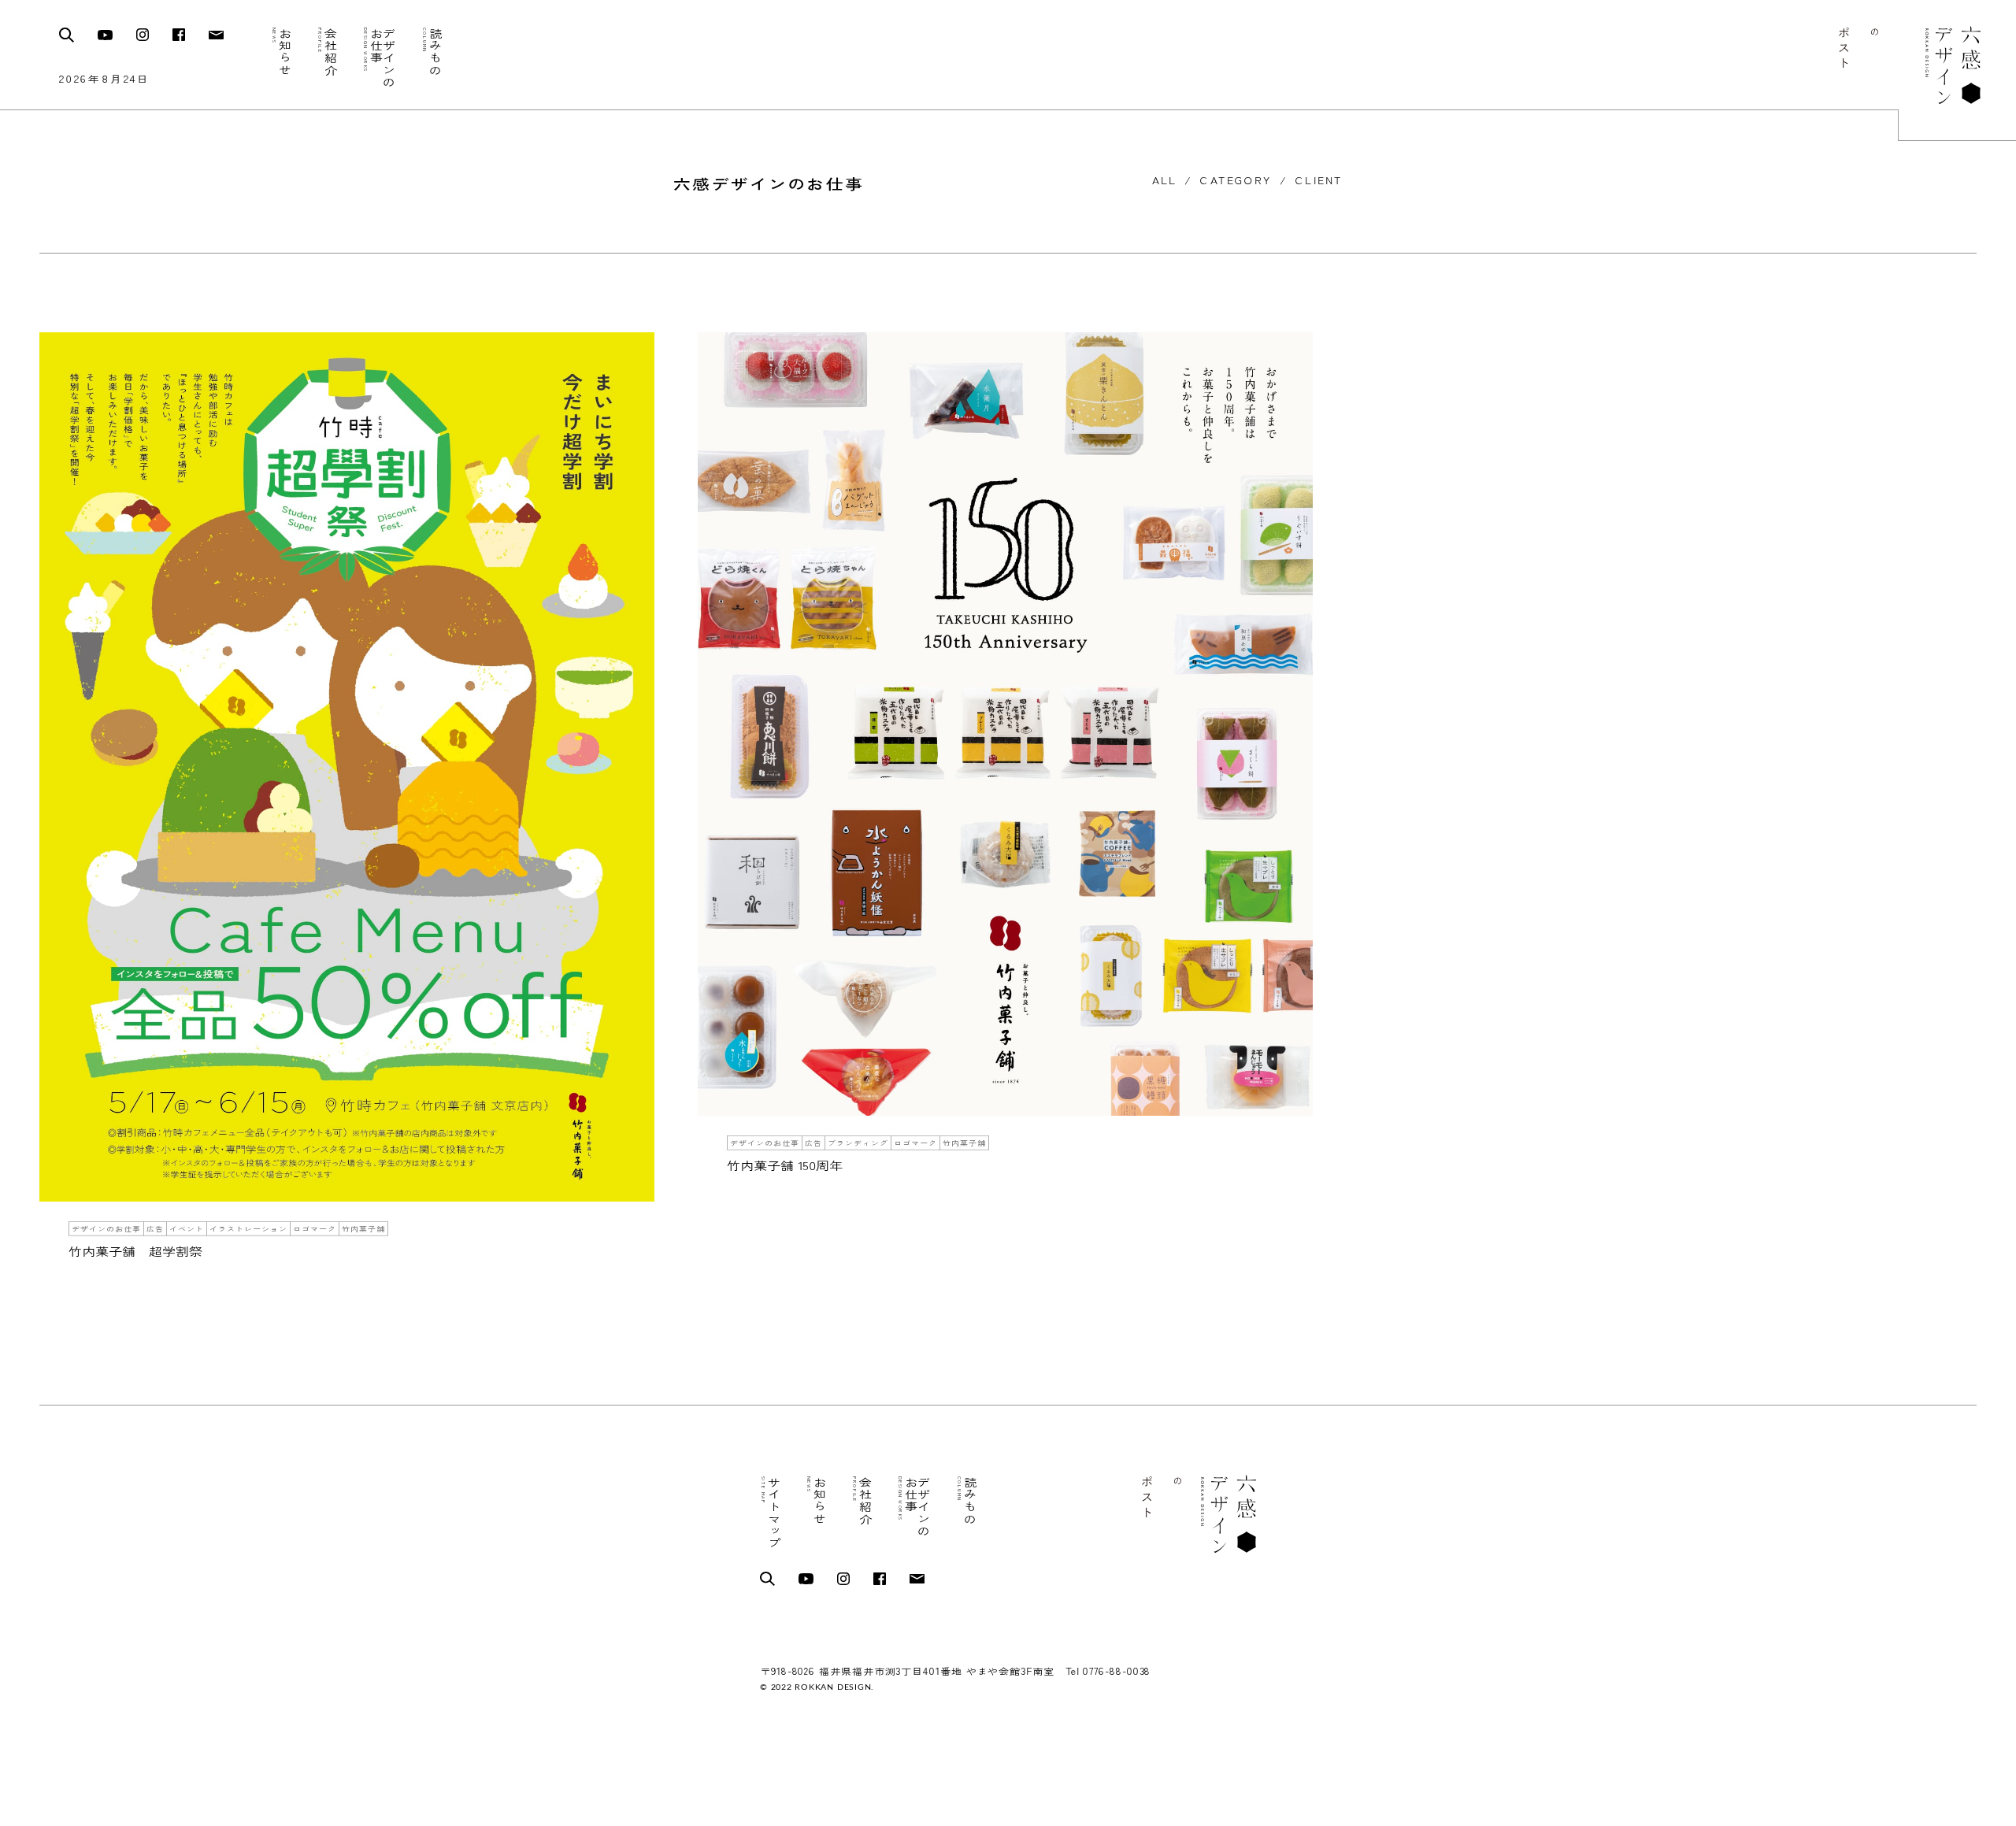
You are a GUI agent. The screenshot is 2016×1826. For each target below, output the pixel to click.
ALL (1164, 181)
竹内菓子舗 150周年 (785, 1165)
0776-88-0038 (1117, 1671)
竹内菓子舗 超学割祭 (135, 1251)
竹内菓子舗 (363, 1229)
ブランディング (858, 1142)
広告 (155, 1229)
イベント (187, 1229)
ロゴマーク (315, 1229)
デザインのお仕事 (106, 1229)
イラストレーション (248, 1229)
